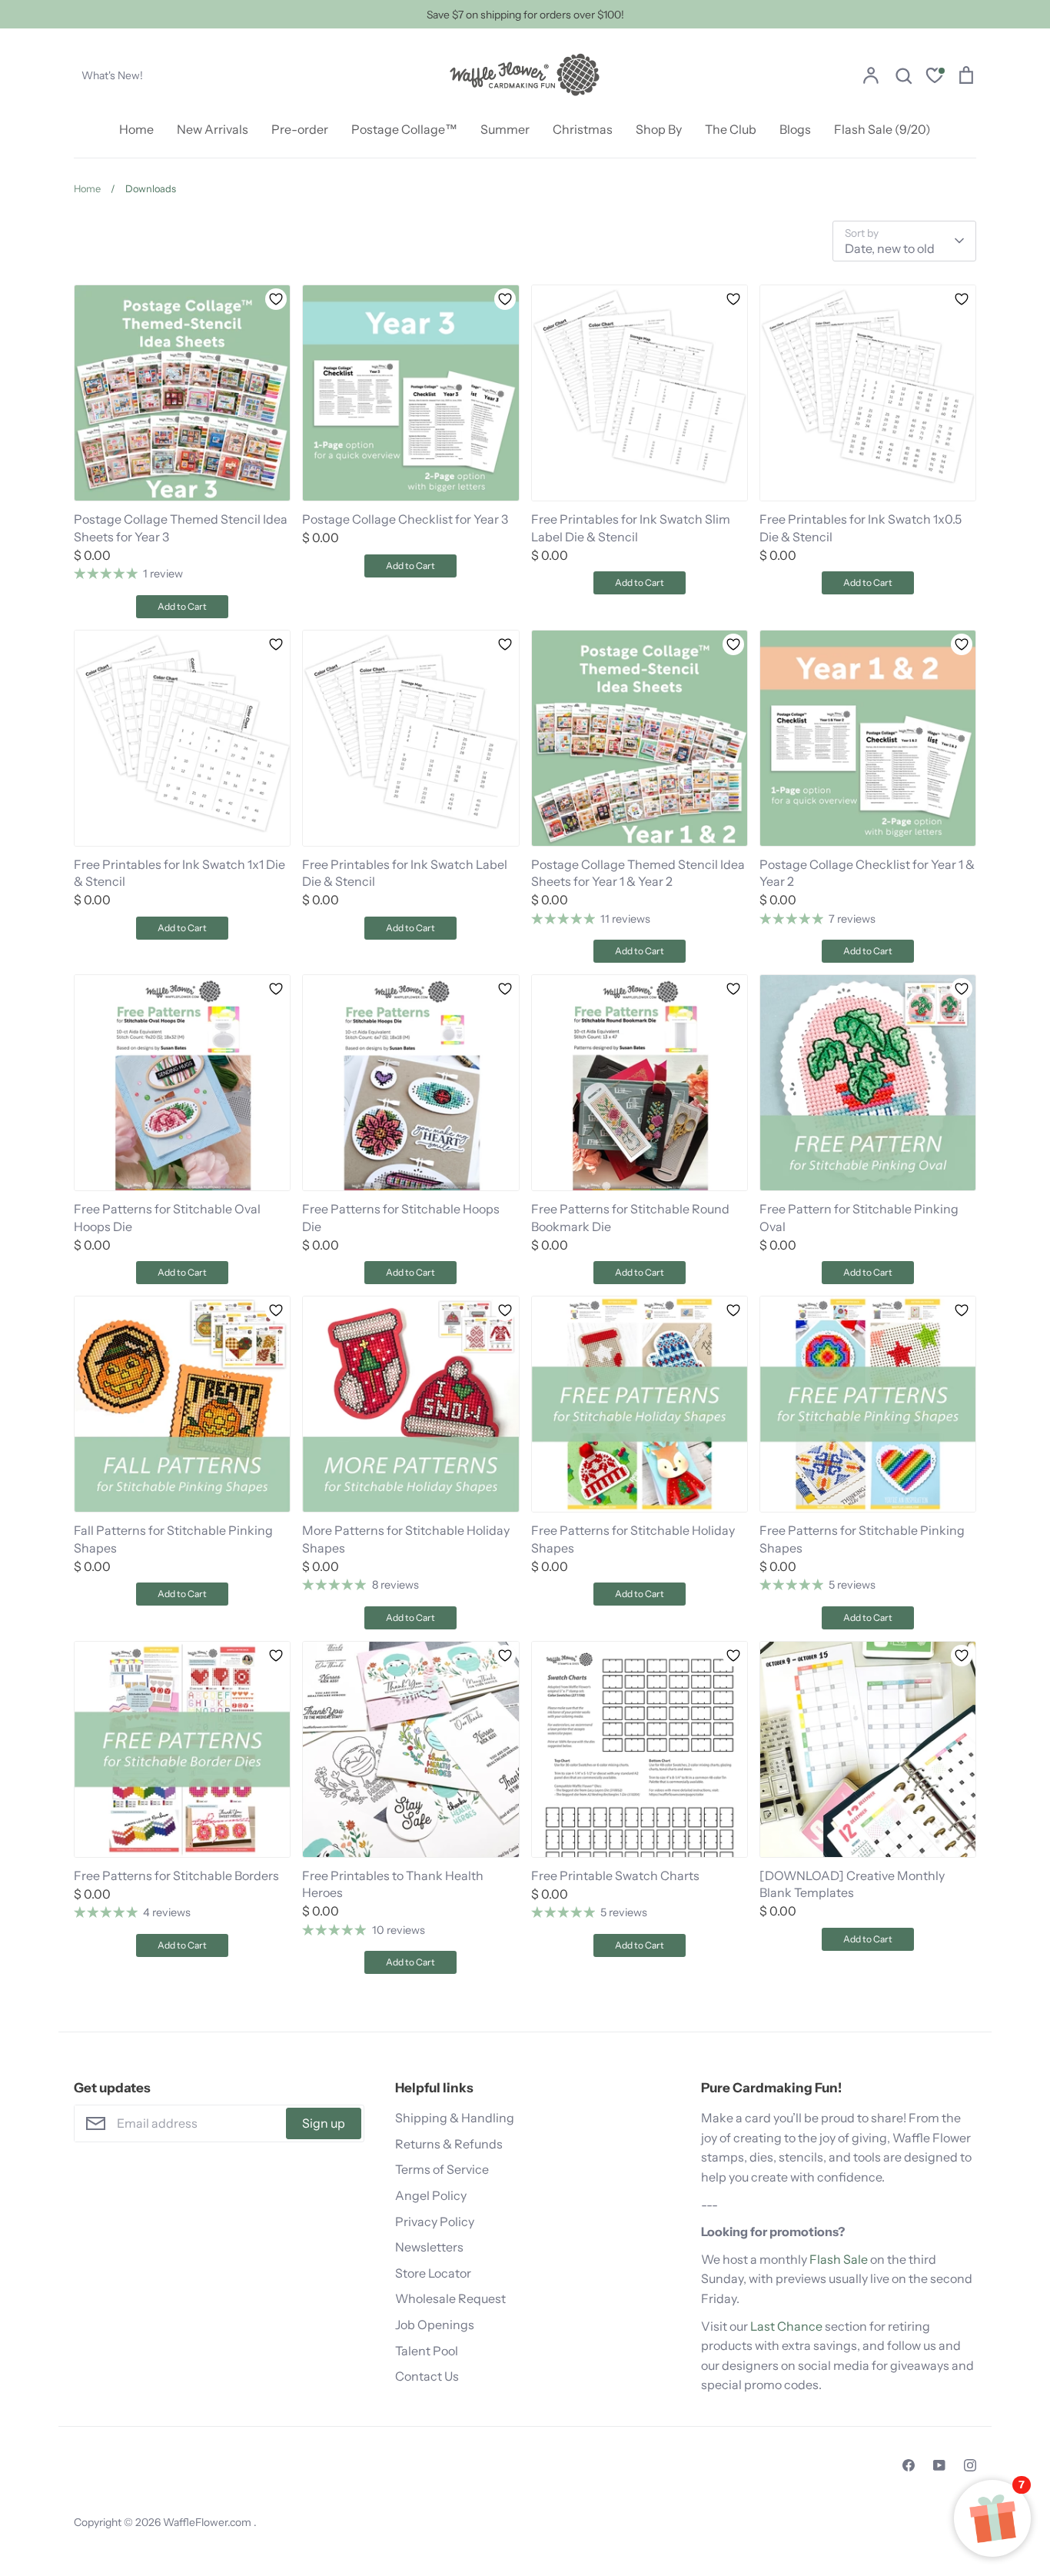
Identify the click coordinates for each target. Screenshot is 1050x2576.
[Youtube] (939, 2465)
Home (136, 129)
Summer (505, 129)
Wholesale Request (450, 2298)
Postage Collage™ (404, 129)
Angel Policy (431, 2195)
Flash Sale (839, 2259)
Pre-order (300, 129)
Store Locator (433, 2273)
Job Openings (435, 2325)
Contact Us (427, 2376)
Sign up (324, 2123)
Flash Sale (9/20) (882, 129)
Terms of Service (442, 2169)
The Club (731, 129)
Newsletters (429, 2247)
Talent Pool (427, 2351)
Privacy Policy (435, 2222)
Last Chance (786, 2326)
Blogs (795, 129)
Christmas (583, 129)
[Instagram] (970, 2465)
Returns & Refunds (449, 2144)
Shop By (659, 129)
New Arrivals (213, 129)
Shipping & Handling (455, 2118)
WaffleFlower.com (208, 2522)
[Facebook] (909, 2465)
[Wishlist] (935, 77)
